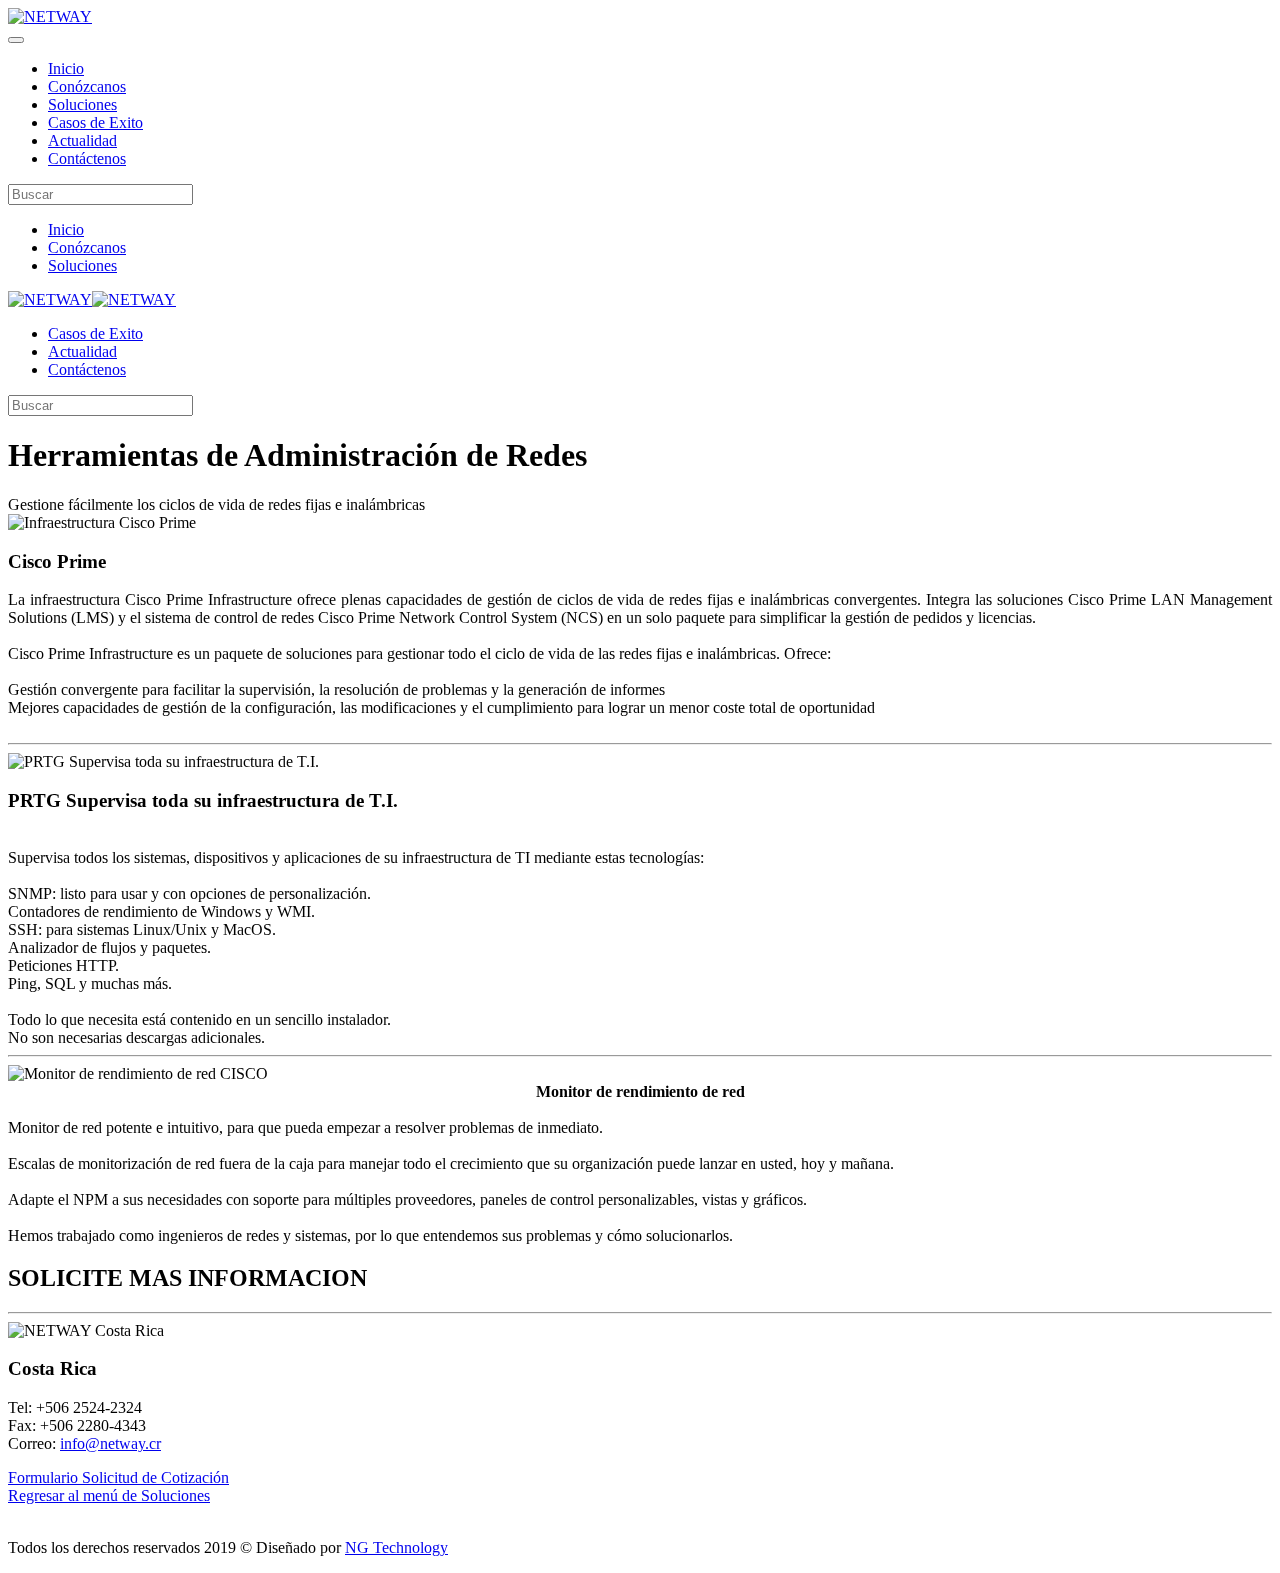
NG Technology (396, 1547)
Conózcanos (87, 86)
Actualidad (82, 140)
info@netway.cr (110, 1443)
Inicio (66, 68)
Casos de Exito (95, 122)
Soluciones (82, 104)
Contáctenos (87, 158)
